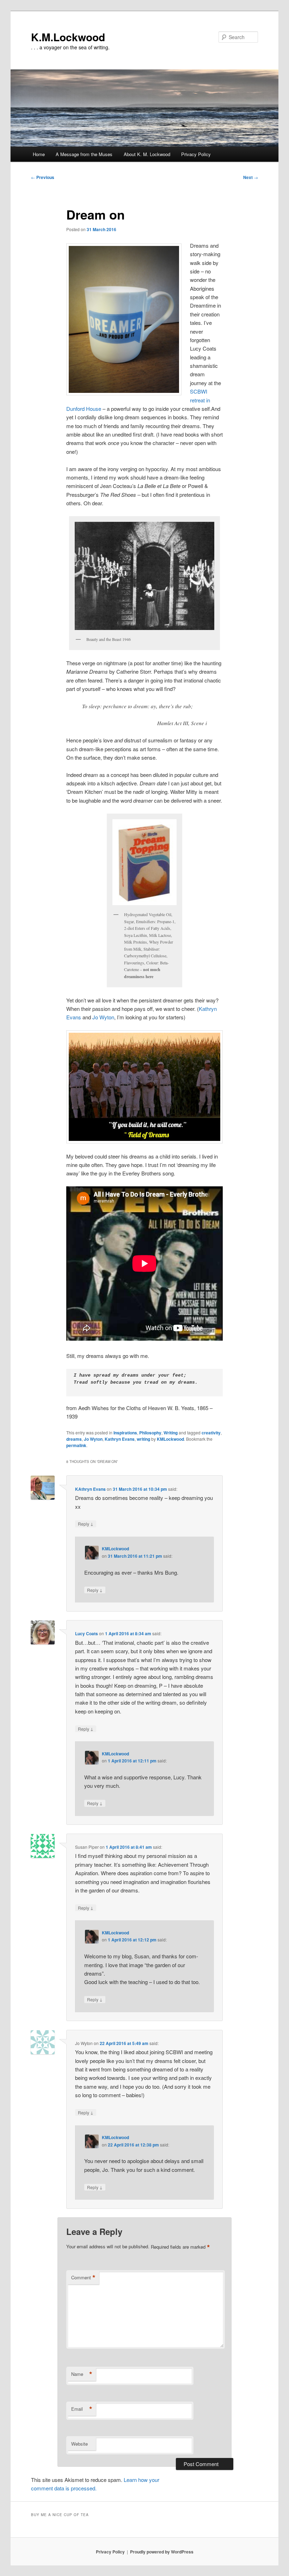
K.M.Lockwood (68, 37)
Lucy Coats (87, 1633)
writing (143, 1439)
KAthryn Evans (90, 1489)
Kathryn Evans (120, 1439)
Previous (43, 177)
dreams (74, 1439)
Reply (86, 1524)
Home (39, 154)
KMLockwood (170, 1439)
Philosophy (150, 1433)
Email (82, 2409)
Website (79, 2444)
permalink (76, 1445)
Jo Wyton (103, 1017)
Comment (83, 2278)
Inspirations (125, 1433)
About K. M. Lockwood (147, 154)
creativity (211, 1433)
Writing (171, 1433)
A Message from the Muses (84, 154)
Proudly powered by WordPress (162, 2552)
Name (82, 2374)
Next (251, 177)
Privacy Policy (196, 154)
